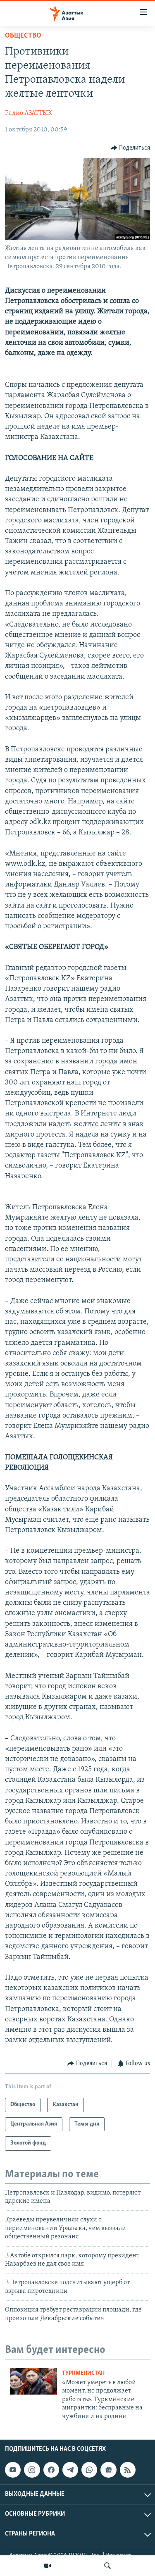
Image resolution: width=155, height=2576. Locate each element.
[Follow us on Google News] (108, 2470)
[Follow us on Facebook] (51, 2470)
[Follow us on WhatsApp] (89, 2470)
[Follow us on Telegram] (70, 2470)
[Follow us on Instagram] (32, 2470)
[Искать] (107, 2566)
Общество (23, 36)
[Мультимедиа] (48, 2566)
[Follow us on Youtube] (13, 2470)
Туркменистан (83, 2373)
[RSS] (128, 2470)
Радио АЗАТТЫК (29, 113)
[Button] (131, 148)
